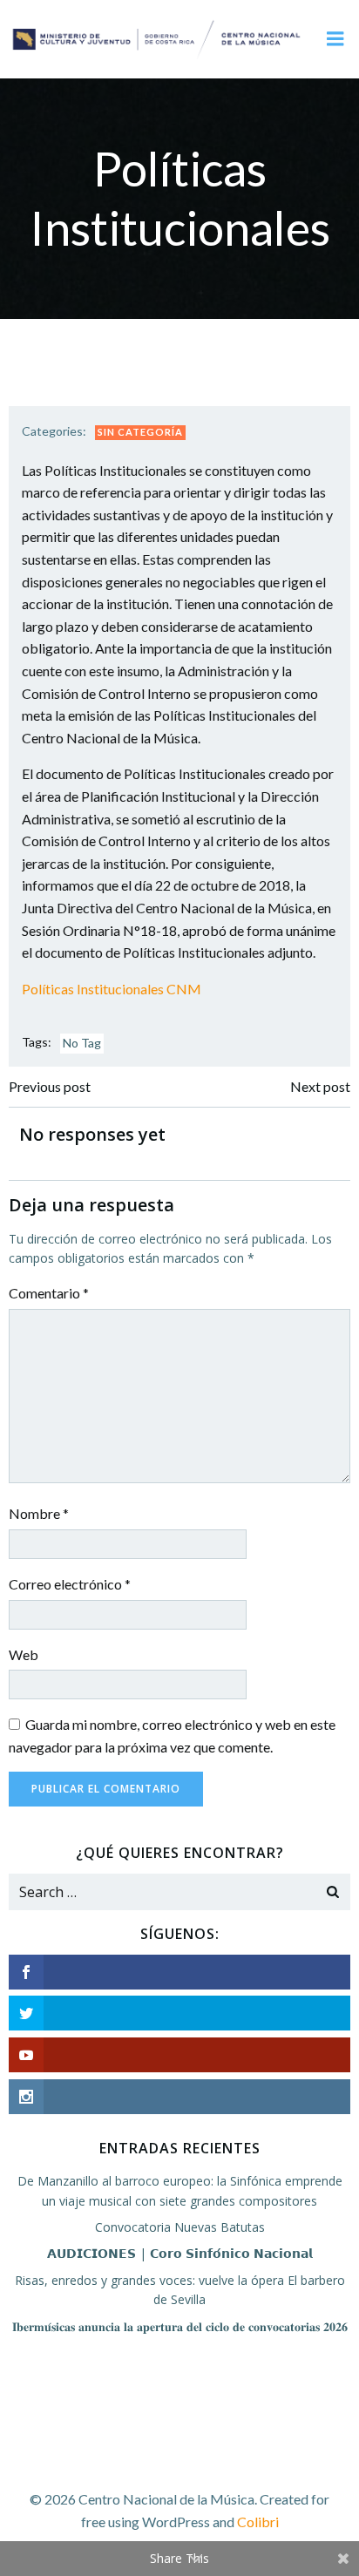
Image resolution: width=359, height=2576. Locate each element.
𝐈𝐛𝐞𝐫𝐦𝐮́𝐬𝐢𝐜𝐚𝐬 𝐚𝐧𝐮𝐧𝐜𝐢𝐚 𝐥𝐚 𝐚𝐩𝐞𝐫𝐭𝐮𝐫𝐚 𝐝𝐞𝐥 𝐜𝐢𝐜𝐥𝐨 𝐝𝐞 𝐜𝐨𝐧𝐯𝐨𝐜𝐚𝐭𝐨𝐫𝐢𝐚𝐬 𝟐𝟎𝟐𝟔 (180, 2326)
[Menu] (335, 39)
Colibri (258, 2522)
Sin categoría (140, 432)
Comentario (49, 1293)
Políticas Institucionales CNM (112, 989)
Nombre (39, 1513)
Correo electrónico (70, 1584)
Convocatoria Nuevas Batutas (180, 2227)
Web (24, 1654)
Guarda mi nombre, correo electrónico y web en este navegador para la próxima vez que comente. (172, 1735)
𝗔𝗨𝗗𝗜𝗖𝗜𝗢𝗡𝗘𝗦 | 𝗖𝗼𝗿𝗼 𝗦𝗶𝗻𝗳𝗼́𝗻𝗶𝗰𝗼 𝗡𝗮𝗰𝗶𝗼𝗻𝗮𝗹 (180, 2253)
